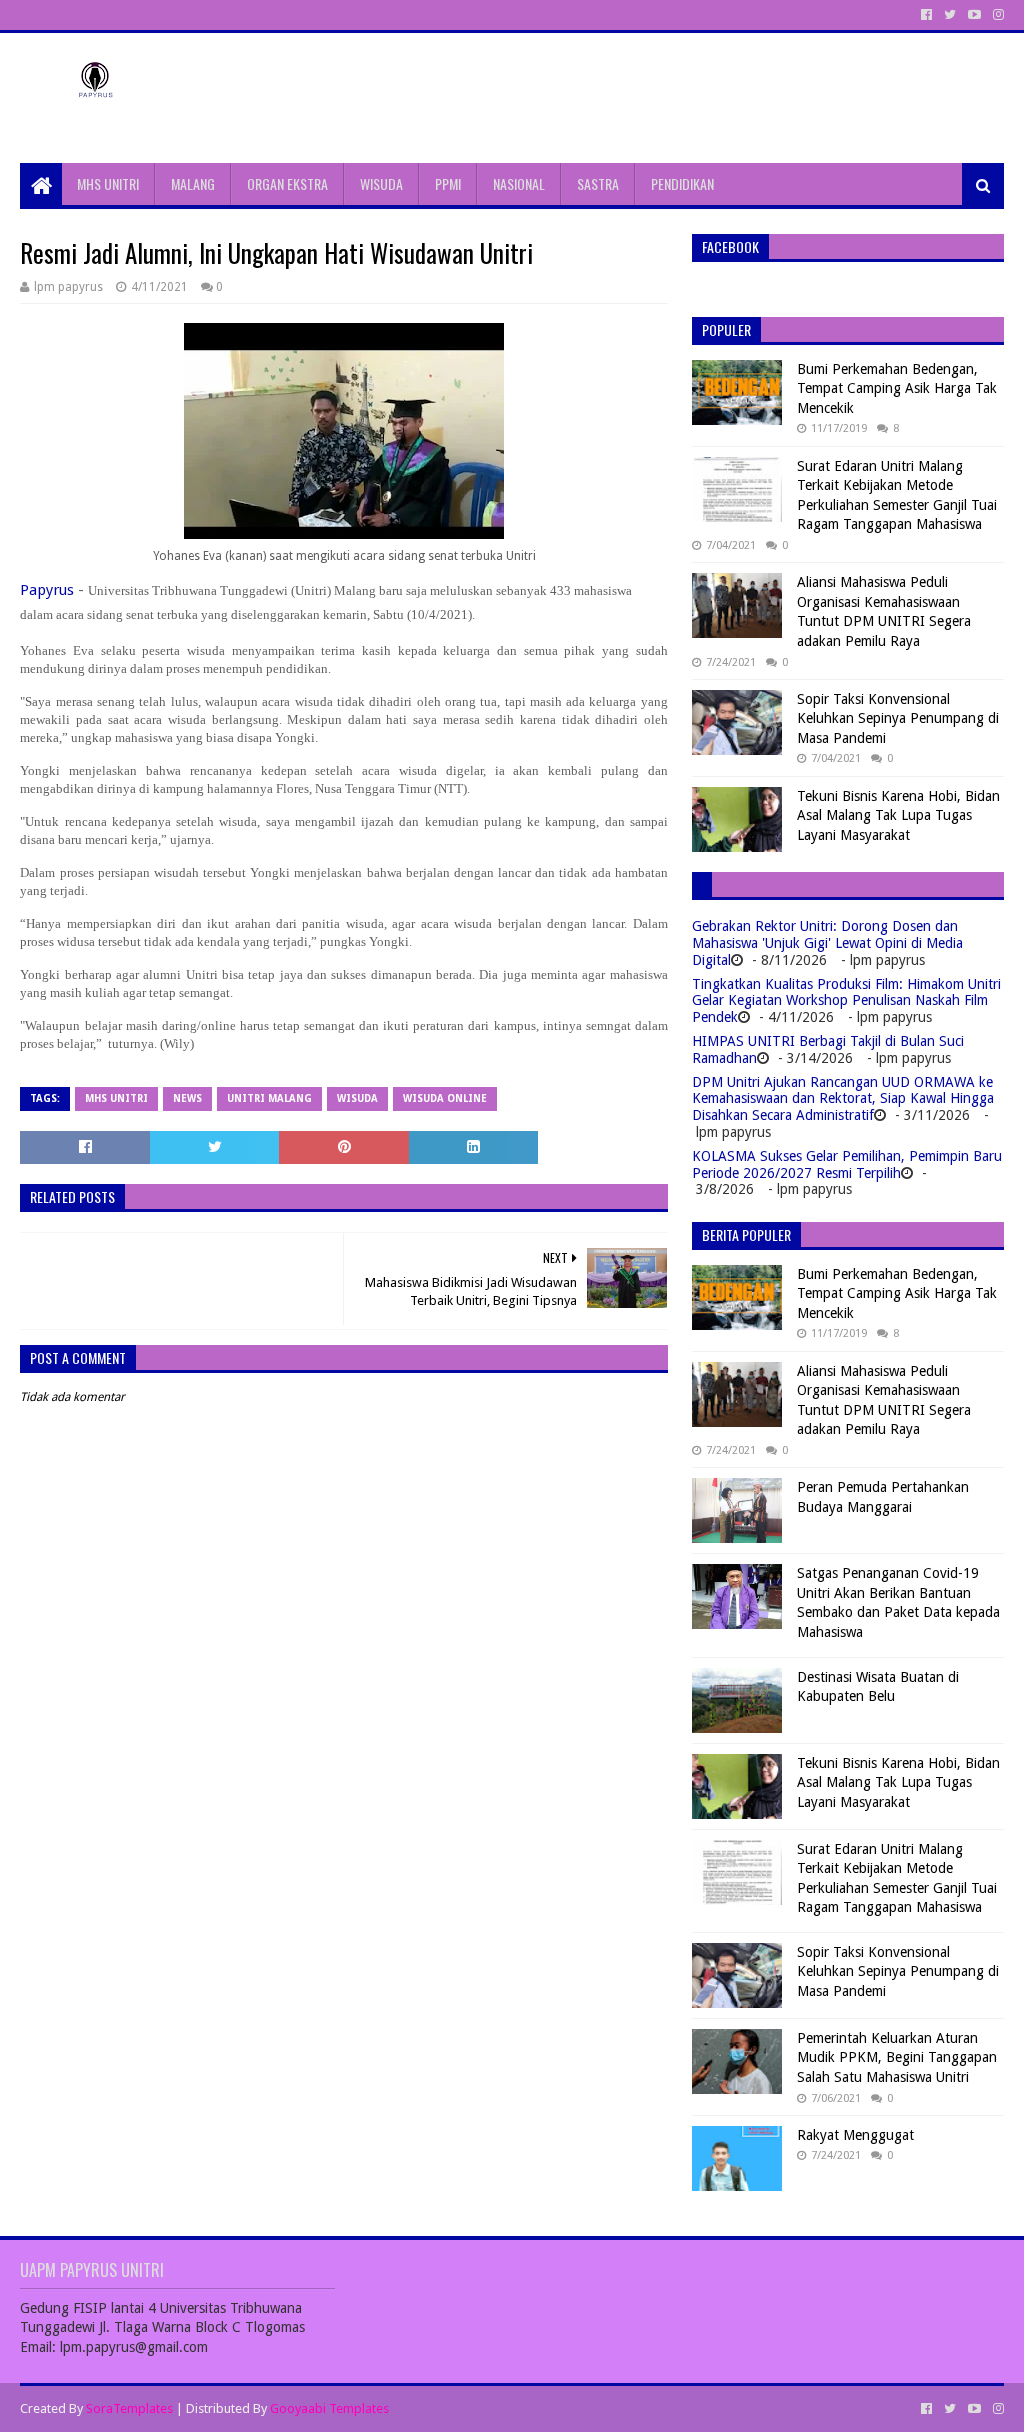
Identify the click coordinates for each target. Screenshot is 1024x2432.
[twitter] (950, 15)
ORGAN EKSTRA (287, 183)
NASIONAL (519, 183)
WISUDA (381, 183)
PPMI (448, 183)
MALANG (193, 183)
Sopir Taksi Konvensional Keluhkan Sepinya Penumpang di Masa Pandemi (898, 718)
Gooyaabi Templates (329, 2408)
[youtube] (974, 15)
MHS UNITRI (108, 183)
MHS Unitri (116, 1098)
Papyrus (47, 590)
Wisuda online (445, 1098)
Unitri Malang (269, 1098)
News (187, 1098)
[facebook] (926, 15)
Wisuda (357, 1098)
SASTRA (598, 183)
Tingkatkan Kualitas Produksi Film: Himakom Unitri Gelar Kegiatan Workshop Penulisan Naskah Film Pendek (846, 1001)
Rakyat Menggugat (855, 2135)
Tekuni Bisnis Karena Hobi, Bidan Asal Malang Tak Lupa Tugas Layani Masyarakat (898, 815)
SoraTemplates (129, 2408)
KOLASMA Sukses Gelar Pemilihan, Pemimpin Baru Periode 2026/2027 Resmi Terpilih (847, 1164)
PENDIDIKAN (682, 183)
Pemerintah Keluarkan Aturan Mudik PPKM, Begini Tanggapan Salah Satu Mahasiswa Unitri (897, 2057)
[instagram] (996, 15)
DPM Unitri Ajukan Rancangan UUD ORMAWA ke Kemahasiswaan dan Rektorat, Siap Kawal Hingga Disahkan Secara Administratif (843, 1099)
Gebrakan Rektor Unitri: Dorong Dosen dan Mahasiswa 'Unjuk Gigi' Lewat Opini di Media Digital (827, 943)
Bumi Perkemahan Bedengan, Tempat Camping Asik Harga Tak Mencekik (897, 388)
